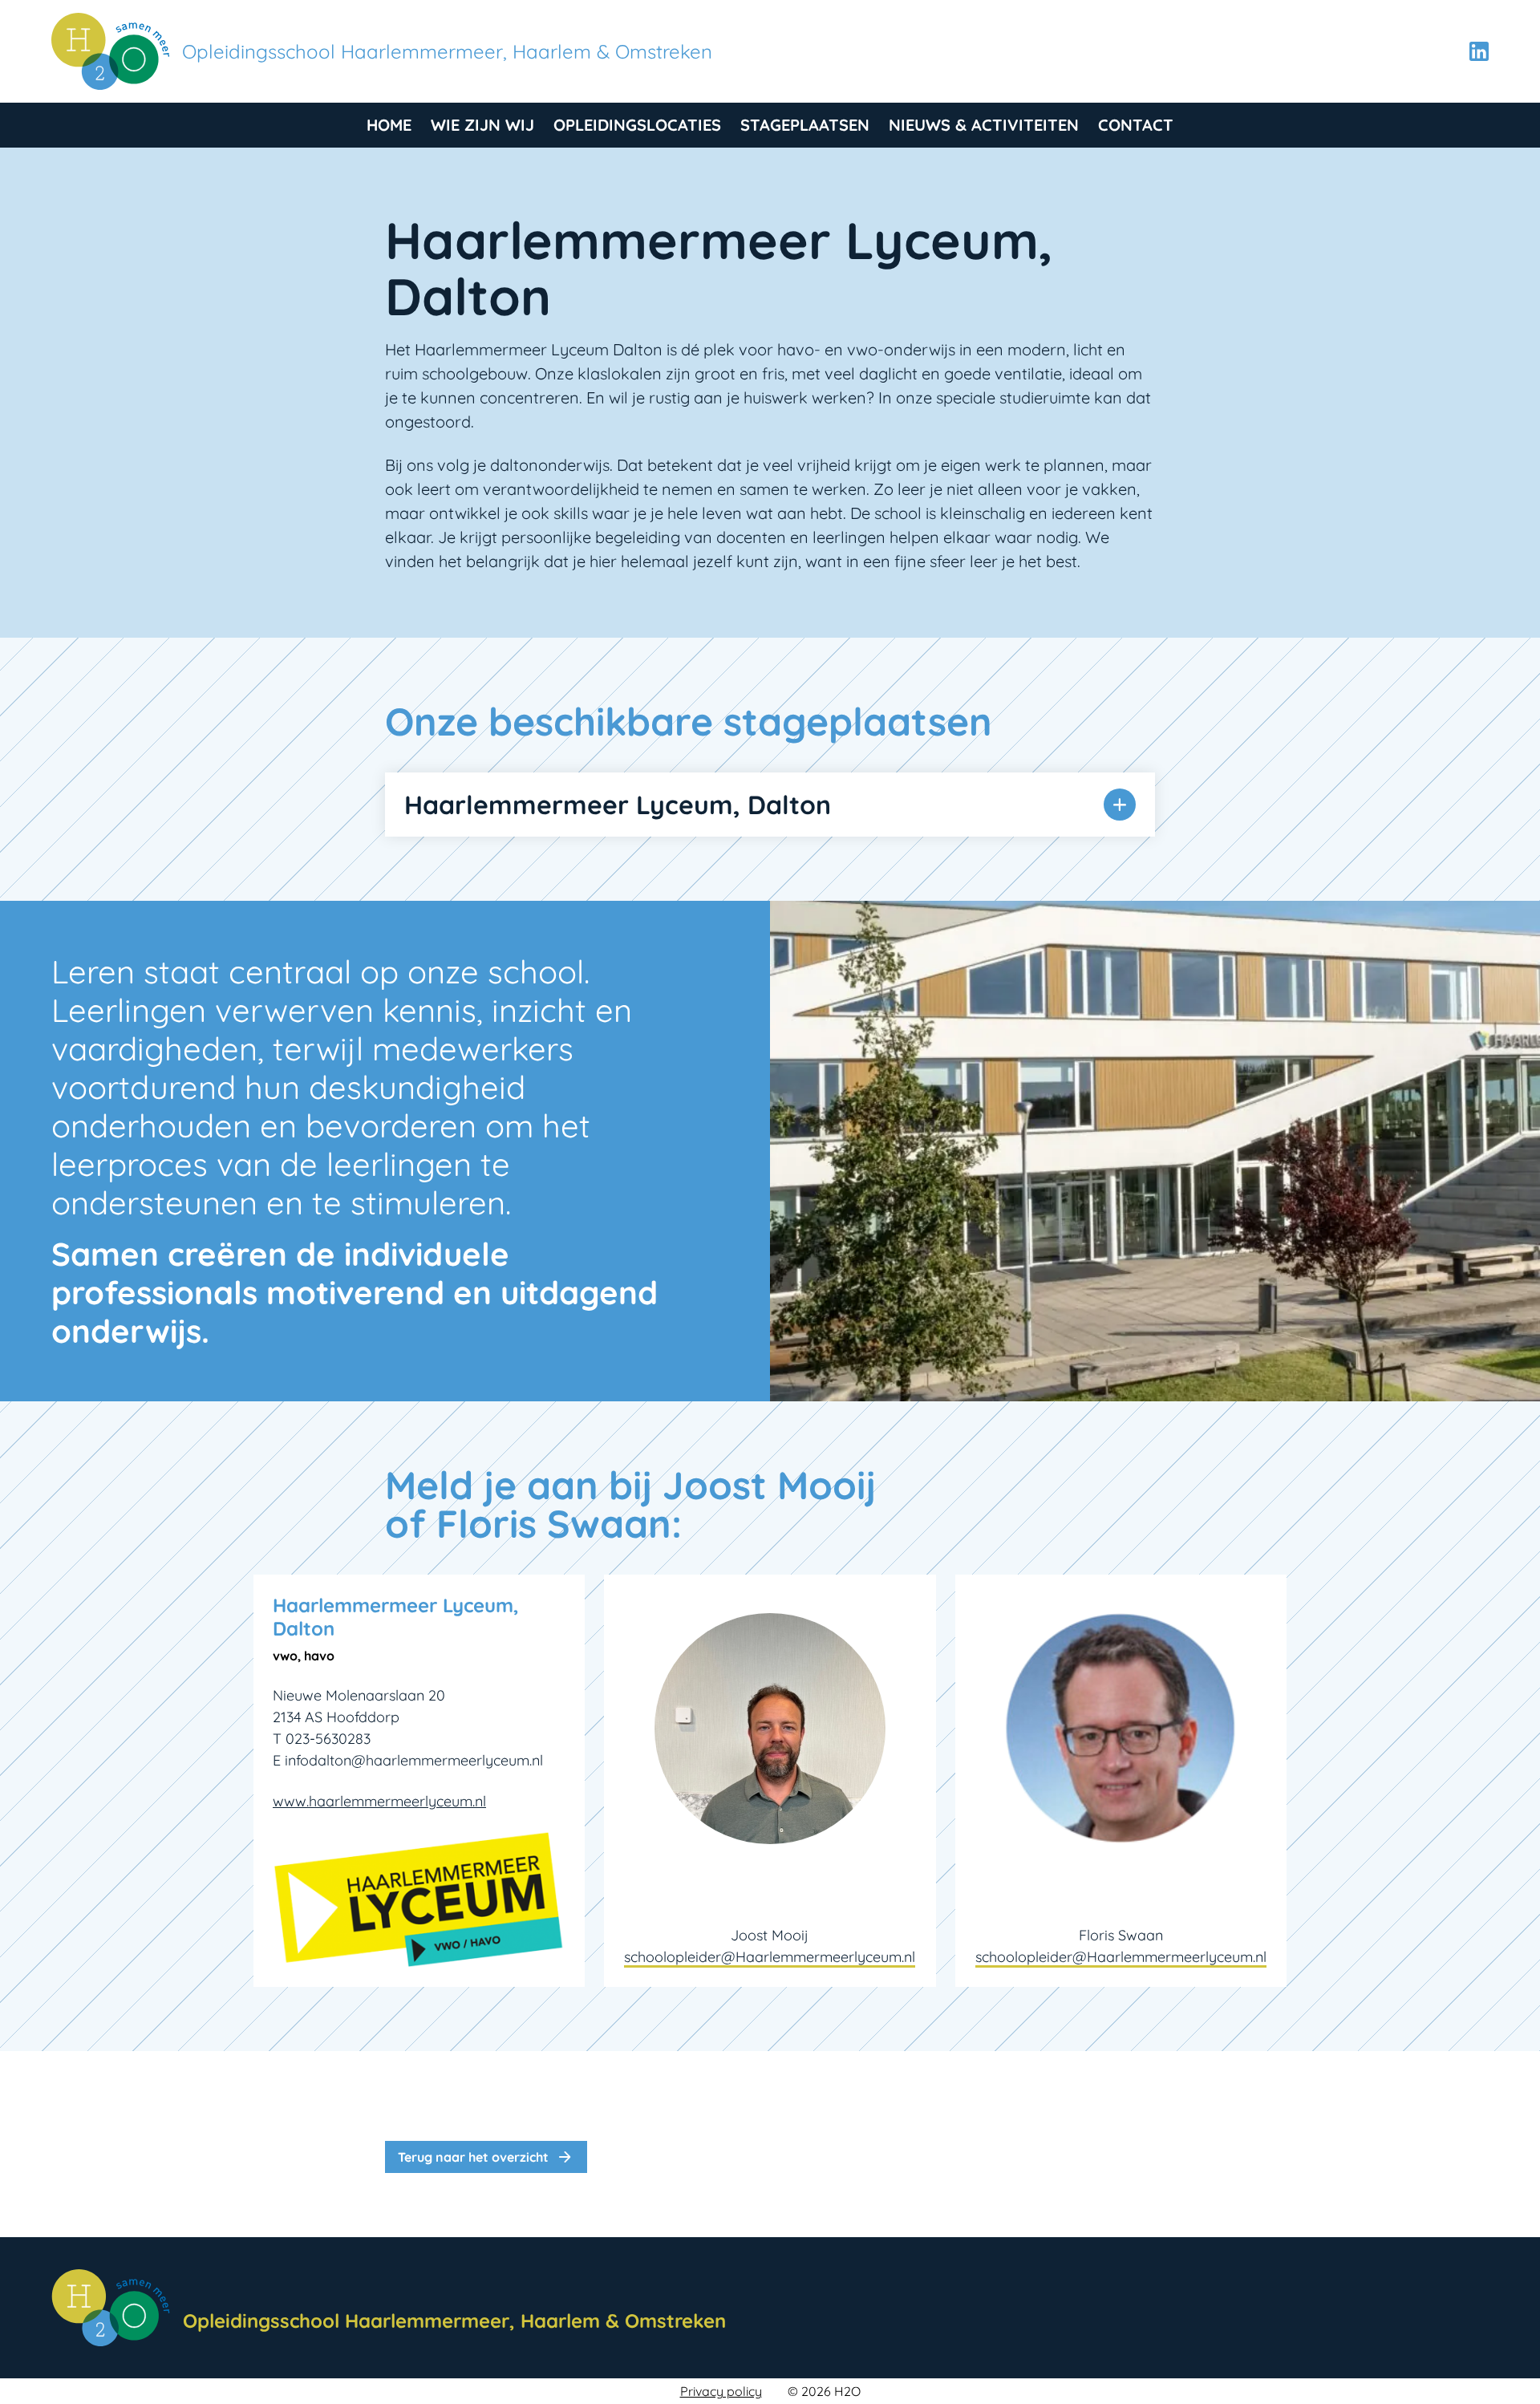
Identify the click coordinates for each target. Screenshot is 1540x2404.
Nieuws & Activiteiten (984, 125)
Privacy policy (721, 2391)
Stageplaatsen (805, 125)
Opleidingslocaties (637, 125)
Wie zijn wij (482, 125)
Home (389, 125)
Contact (1136, 125)
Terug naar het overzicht (486, 2157)
